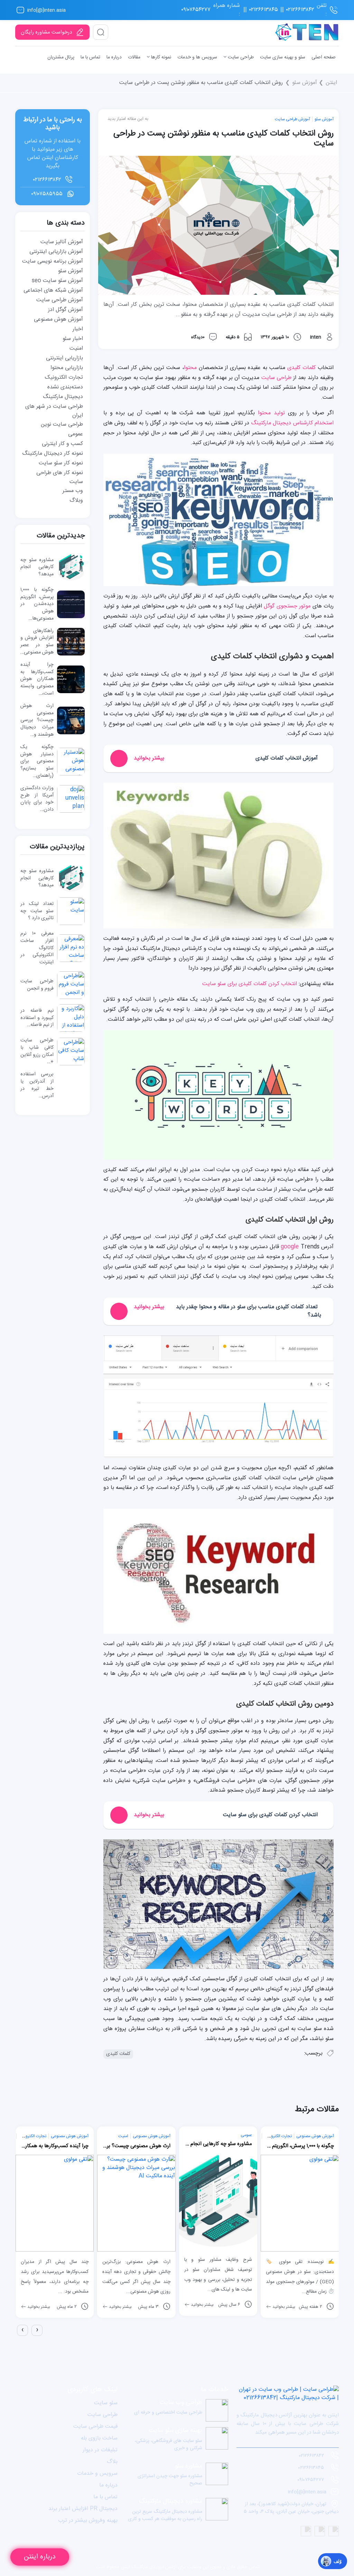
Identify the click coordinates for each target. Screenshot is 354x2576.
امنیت (76, 348)
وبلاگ (76, 501)
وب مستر (73, 491)
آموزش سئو (305, 83)
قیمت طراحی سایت (95, 2427)
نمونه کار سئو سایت (61, 463)
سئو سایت (106, 2403)
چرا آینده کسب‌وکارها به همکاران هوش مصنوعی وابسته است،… (37, 679)
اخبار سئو (73, 339)
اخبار (78, 329)
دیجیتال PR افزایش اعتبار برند (83, 2509)
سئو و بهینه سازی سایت (283, 57)
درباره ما (114, 57)
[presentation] (22, 2330)
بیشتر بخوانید (38, 2307)
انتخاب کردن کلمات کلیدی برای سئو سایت (250, 984)
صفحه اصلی (324, 57)
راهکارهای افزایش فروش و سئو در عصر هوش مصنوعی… (37, 642)
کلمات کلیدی (301, 368)
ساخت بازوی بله (99, 2438)
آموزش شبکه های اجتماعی (53, 290)
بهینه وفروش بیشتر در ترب (88, 2521)
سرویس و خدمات (97, 2474)
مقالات (134, 57)
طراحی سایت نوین (62, 424)
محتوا (190, 368)
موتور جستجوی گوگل (287, 606)
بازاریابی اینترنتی (64, 358)
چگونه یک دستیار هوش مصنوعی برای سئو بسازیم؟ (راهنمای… (37, 761)
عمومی (76, 434)
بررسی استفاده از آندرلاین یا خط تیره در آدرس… (37, 1085)
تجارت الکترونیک (64, 378)
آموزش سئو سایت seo (57, 281)
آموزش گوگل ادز (66, 310)
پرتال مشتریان (61, 57)
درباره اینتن (40, 2557)
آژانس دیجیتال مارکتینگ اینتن (148, 2567)
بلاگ (112, 2462)
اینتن (331, 83)
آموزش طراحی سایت (292, 119)
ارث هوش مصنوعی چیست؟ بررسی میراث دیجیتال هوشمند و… (37, 720)
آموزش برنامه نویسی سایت (53, 261)
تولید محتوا (271, 413)
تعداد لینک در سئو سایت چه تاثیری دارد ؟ (37, 911)
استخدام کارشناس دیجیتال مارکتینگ (292, 423)
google (290, 1247)
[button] (16, 2342)
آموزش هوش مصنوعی (58, 319)
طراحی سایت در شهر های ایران (54, 411)
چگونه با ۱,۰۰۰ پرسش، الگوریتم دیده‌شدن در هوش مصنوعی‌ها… (37, 604)
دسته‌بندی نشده (65, 387)
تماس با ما (90, 57)
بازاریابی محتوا (67, 368)
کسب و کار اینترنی (62, 444)
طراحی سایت (240, 57)
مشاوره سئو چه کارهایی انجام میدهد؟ (37, 567)
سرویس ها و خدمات (197, 57)
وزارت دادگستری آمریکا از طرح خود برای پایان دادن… (37, 799)
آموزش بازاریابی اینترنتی (56, 252)
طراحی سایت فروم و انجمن (37, 985)
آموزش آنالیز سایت (62, 242)
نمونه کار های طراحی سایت (60, 477)
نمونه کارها (160, 57)
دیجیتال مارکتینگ (63, 397)
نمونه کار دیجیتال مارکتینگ (53, 454)
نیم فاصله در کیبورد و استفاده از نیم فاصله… (37, 1018)
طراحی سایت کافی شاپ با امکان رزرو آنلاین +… (37, 1051)
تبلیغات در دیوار (100, 2450)
